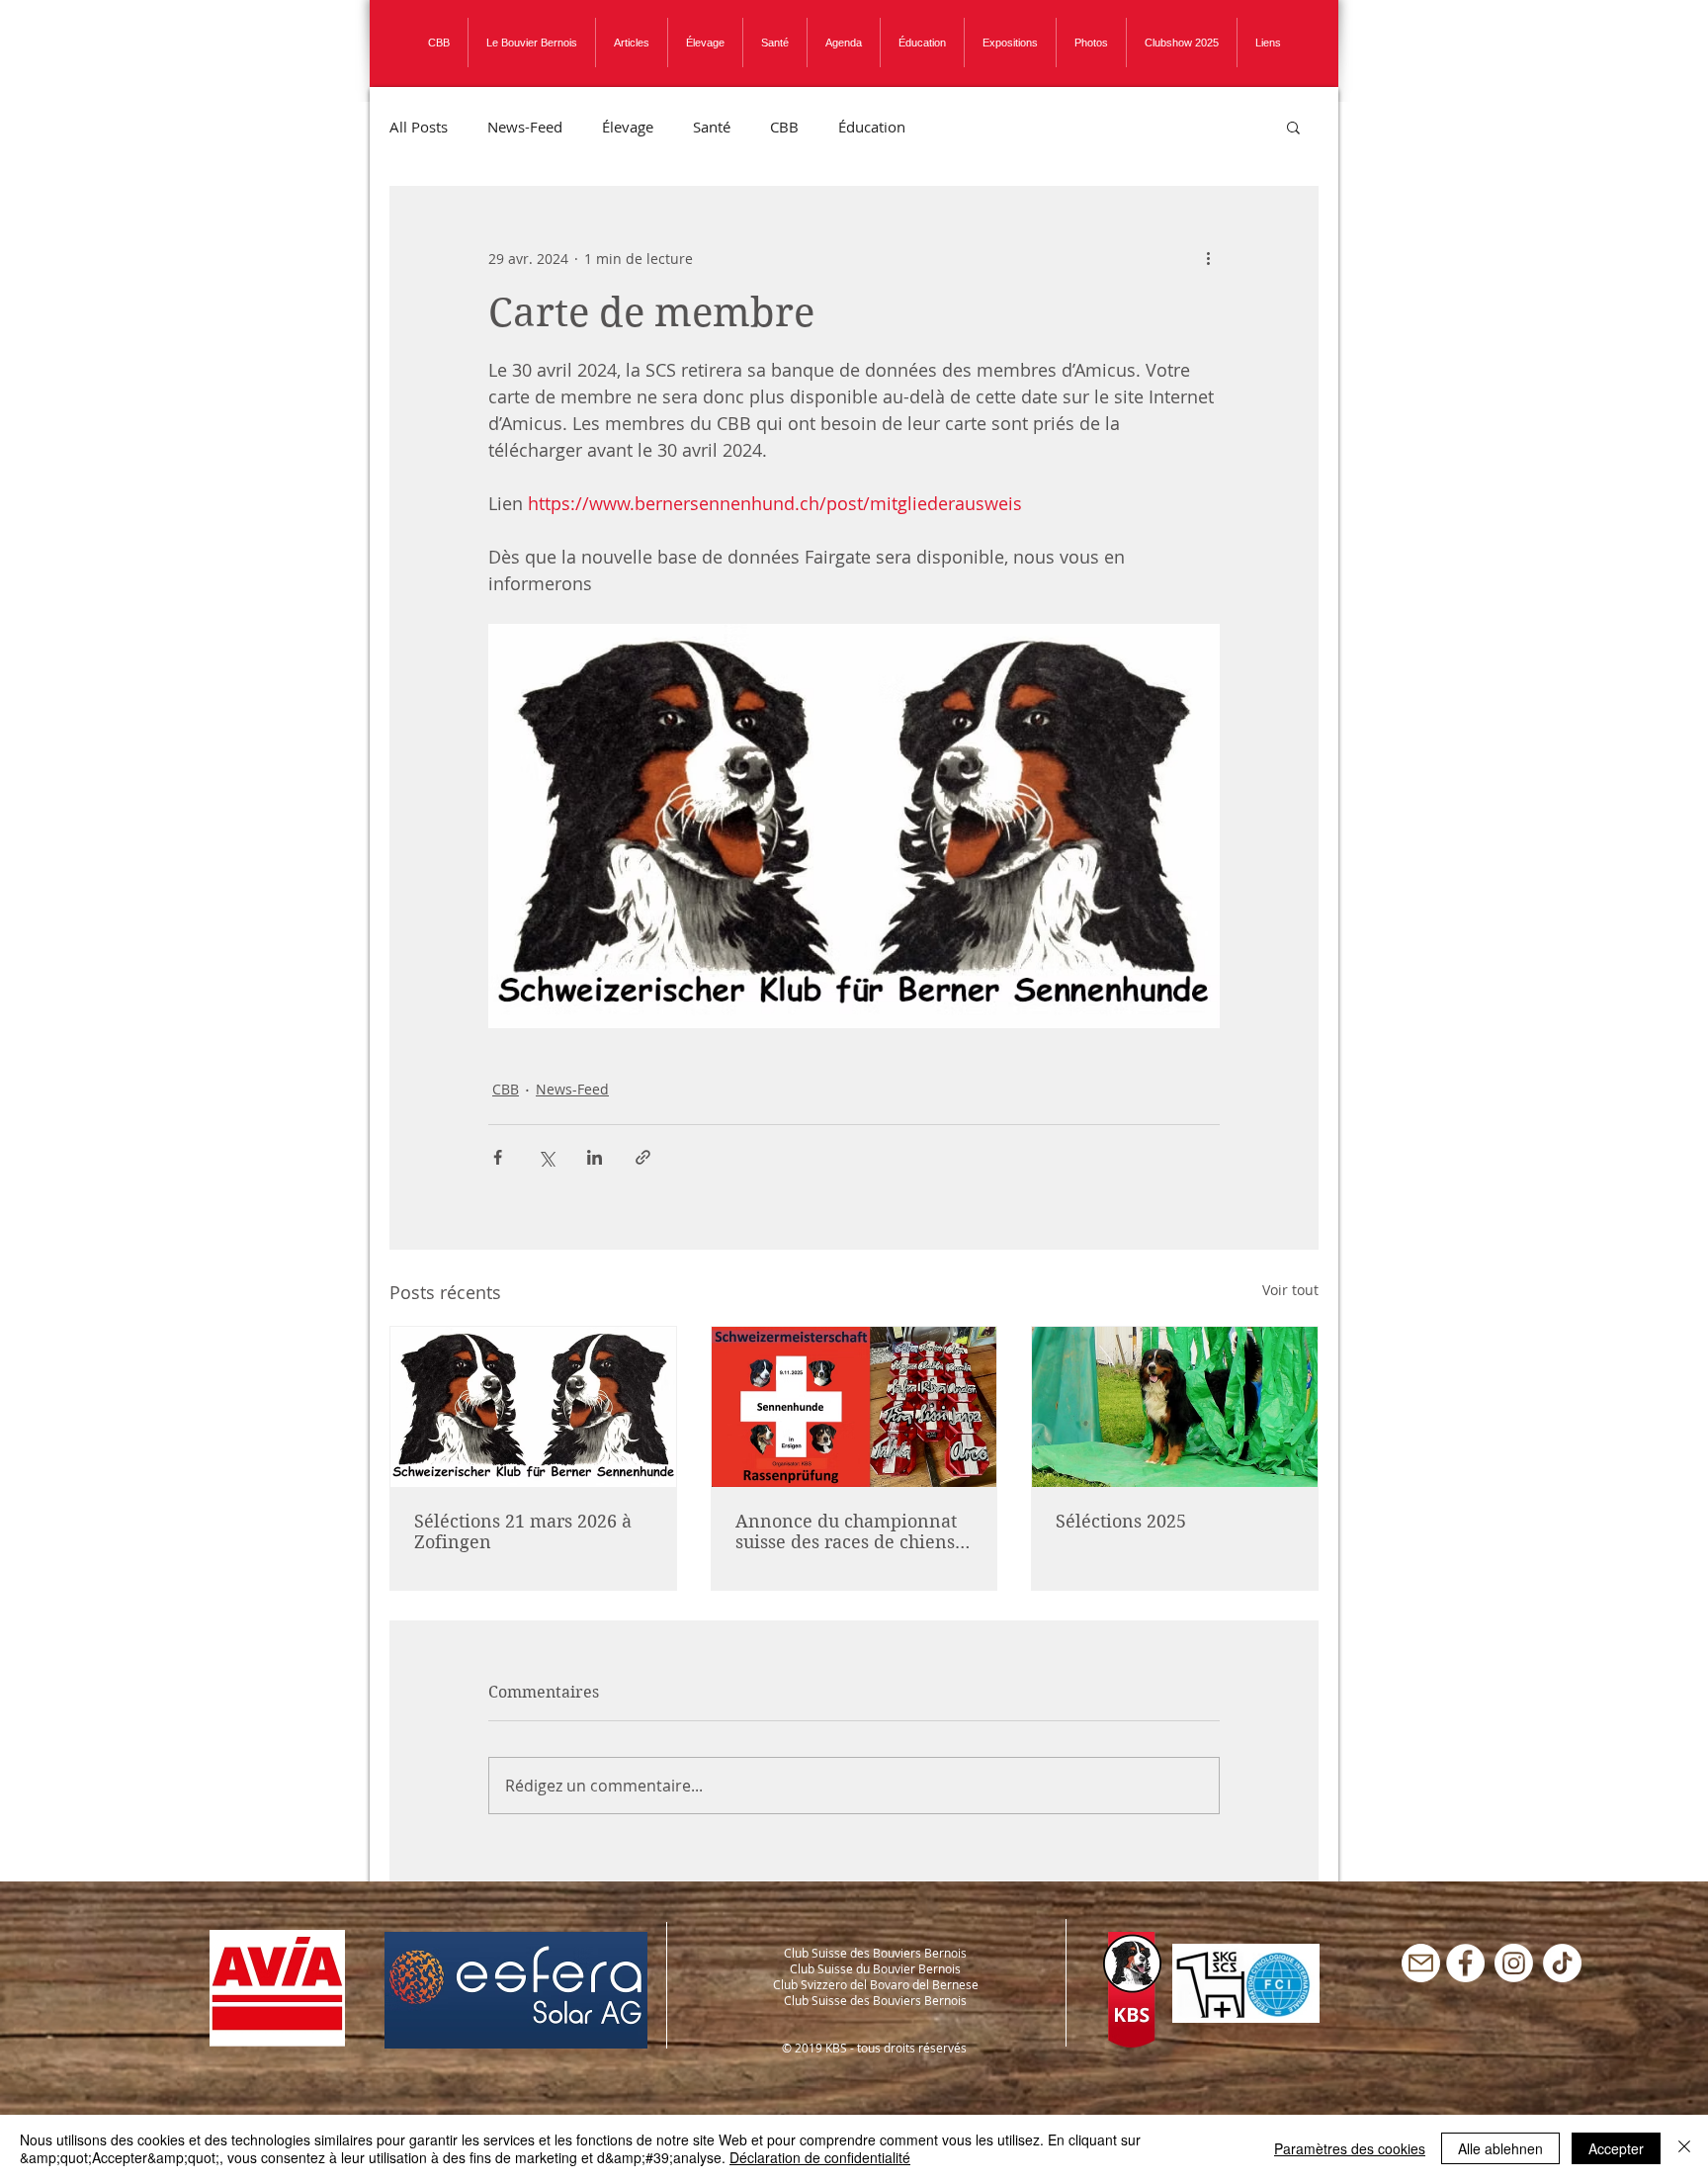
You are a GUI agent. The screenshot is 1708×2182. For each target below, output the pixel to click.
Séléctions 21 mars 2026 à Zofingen (523, 1531)
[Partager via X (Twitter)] (546, 1157)
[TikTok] (1562, 1963)
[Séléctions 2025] (1175, 1407)
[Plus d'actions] (1208, 258)
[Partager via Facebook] (498, 1157)
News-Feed (525, 127)
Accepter (1616, 2148)
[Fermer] (1684, 2148)
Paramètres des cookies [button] (1350, 2148)
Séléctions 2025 (1121, 1521)
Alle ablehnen (1500, 2148)
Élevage (628, 127)
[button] (1293, 127)
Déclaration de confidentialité (820, 2157)
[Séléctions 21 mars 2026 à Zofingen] (533, 1407)
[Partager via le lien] (643, 1157)
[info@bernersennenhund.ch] (1421, 1963)
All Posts (419, 127)
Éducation (872, 127)
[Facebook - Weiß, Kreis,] (1465, 1963)
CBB (784, 127)
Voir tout (1290, 1290)
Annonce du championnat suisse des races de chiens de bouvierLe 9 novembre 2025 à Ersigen (846, 1531)
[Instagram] (1514, 1963)
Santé (712, 127)
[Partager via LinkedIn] (595, 1157)
